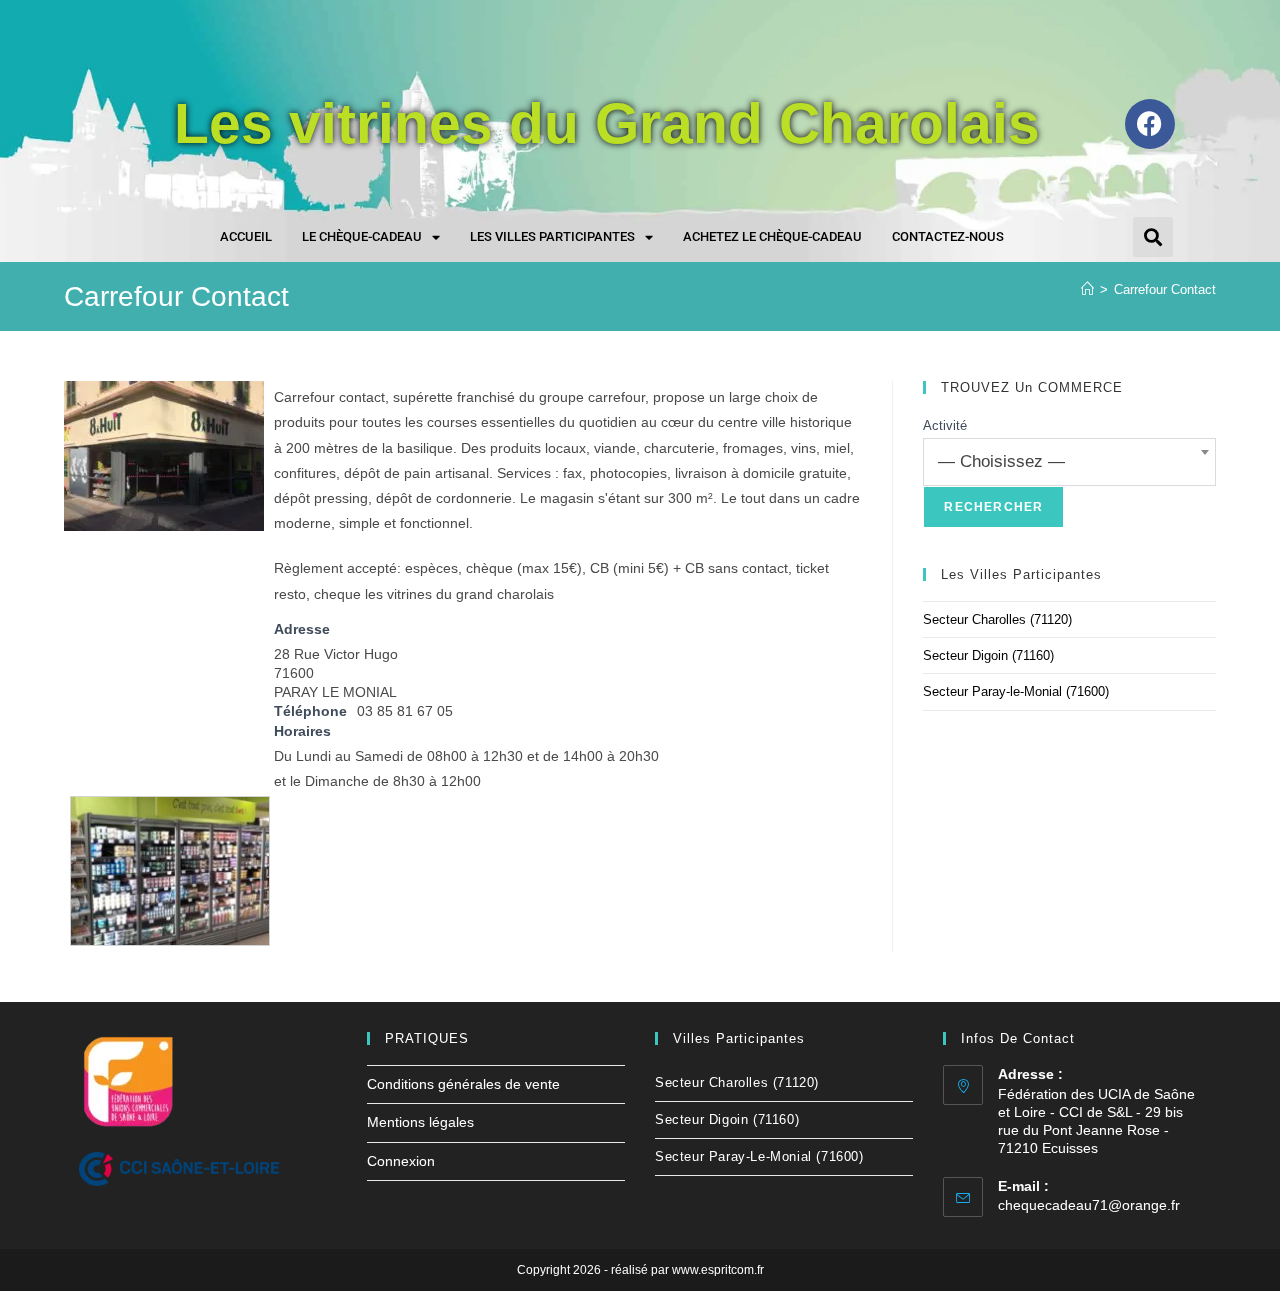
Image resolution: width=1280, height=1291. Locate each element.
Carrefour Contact (1165, 289)
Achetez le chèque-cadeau (772, 236)
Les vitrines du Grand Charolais (607, 123)
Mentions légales (420, 1122)
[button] (1153, 237)
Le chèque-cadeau (362, 236)
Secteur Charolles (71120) (997, 619)
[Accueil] (1087, 289)
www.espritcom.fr (718, 1270)
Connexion (401, 1161)
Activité (945, 425)
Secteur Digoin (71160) (988, 655)
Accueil (246, 236)
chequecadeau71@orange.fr (1089, 1205)
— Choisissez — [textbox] (1001, 461)
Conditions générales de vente (463, 1084)
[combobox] (1069, 462)
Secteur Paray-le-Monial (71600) (1016, 691)
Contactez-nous (948, 236)
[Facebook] (1150, 124)
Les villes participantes (552, 236)
